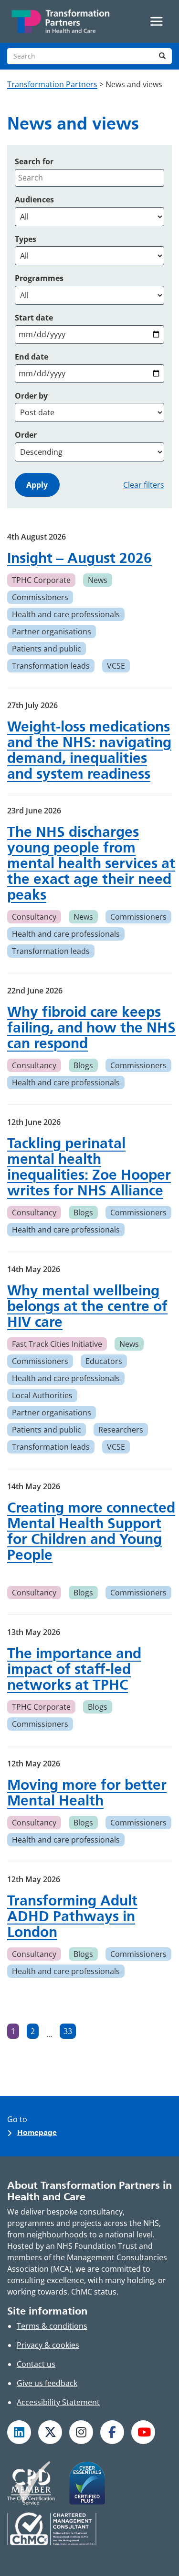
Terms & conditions (52, 2326)
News (98, 580)
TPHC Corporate (41, 580)
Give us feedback (47, 2383)
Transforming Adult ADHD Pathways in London (72, 1916)
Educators (104, 1361)
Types (26, 239)
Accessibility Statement (58, 2402)
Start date (34, 318)
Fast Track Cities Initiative (57, 1344)
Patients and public (47, 649)
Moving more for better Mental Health (87, 1793)
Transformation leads (51, 666)
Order (26, 435)
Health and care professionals (66, 614)
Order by (31, 396)
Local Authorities (42, 1395)
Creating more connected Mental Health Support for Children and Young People (91, 1531)
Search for (34, 161)
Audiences (34, 200)
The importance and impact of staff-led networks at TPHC (74, 1669)
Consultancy (34, 917)
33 (70, 2032)
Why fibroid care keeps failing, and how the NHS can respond (91, 1027)
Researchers (121, 1430)
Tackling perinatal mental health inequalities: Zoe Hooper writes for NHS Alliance (89, 1167)
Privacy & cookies (48, 2345)
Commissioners (40, 597)
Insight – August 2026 (79, 558)
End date (32, 357)
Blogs (83, 1065)
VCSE (116, 666)
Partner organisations (52, 631)
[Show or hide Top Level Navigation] (157, 21)
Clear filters (144, 485)
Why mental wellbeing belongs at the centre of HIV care (87, 1306)
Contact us (36, 2364)
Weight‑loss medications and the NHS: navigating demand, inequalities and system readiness (89, 750)
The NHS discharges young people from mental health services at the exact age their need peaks (91, 863)
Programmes (39, 278)
